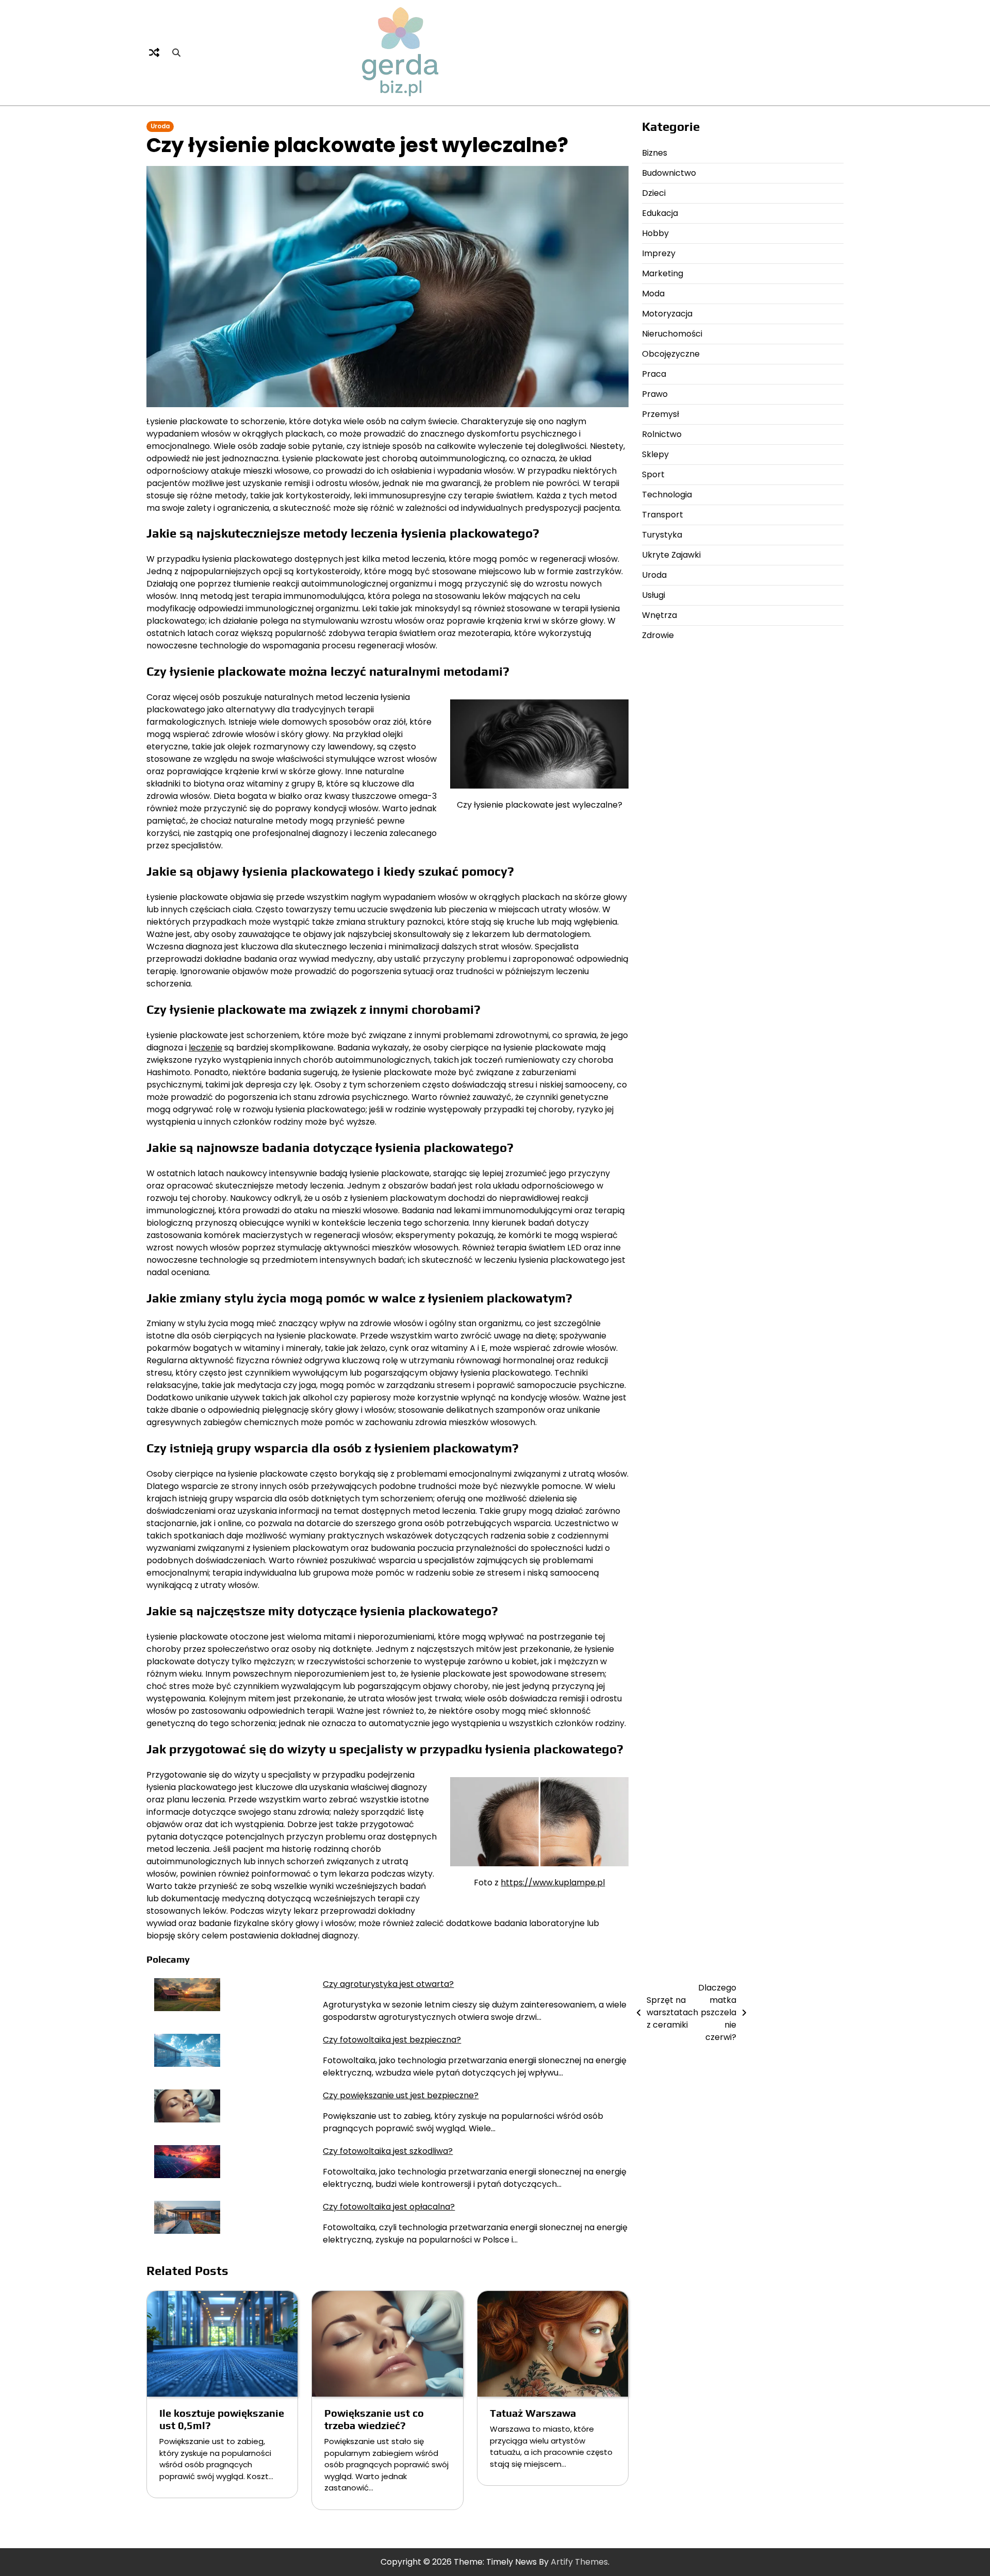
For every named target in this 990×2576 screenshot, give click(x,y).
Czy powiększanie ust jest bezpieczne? (401, 2095)
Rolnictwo (662, 434)
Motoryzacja (667, 314)
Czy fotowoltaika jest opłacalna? (389, 2207)
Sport (653, 474)
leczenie (205, 1048)
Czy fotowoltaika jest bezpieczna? (392, 2040)
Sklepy (655, 454)
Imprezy (659, 253)
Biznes (655, 153)
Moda (653, 294)
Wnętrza (659, 615)
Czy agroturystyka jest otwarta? (388, 1984)
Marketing (663, 273)
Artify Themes (579, 2562)
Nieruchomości (672, 334)
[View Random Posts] (154, 53)
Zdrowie (658, 635)
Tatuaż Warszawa (533, 2413)
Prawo (655, 394)
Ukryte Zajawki (671, 555)
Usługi (654, 595)
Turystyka (662, 535)
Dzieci (654, 193)
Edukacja (660, 213)
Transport (663, 515)
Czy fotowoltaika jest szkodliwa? (388, 2151)
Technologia (667, 495)
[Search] (176, 53)
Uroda (160, 126)
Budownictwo (669, 173)
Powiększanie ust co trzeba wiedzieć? (374, 2419)
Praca (654, 374)
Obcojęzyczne (671, 354)
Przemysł (661, 414)
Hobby (655, 233)
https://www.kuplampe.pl (553, 1883)
